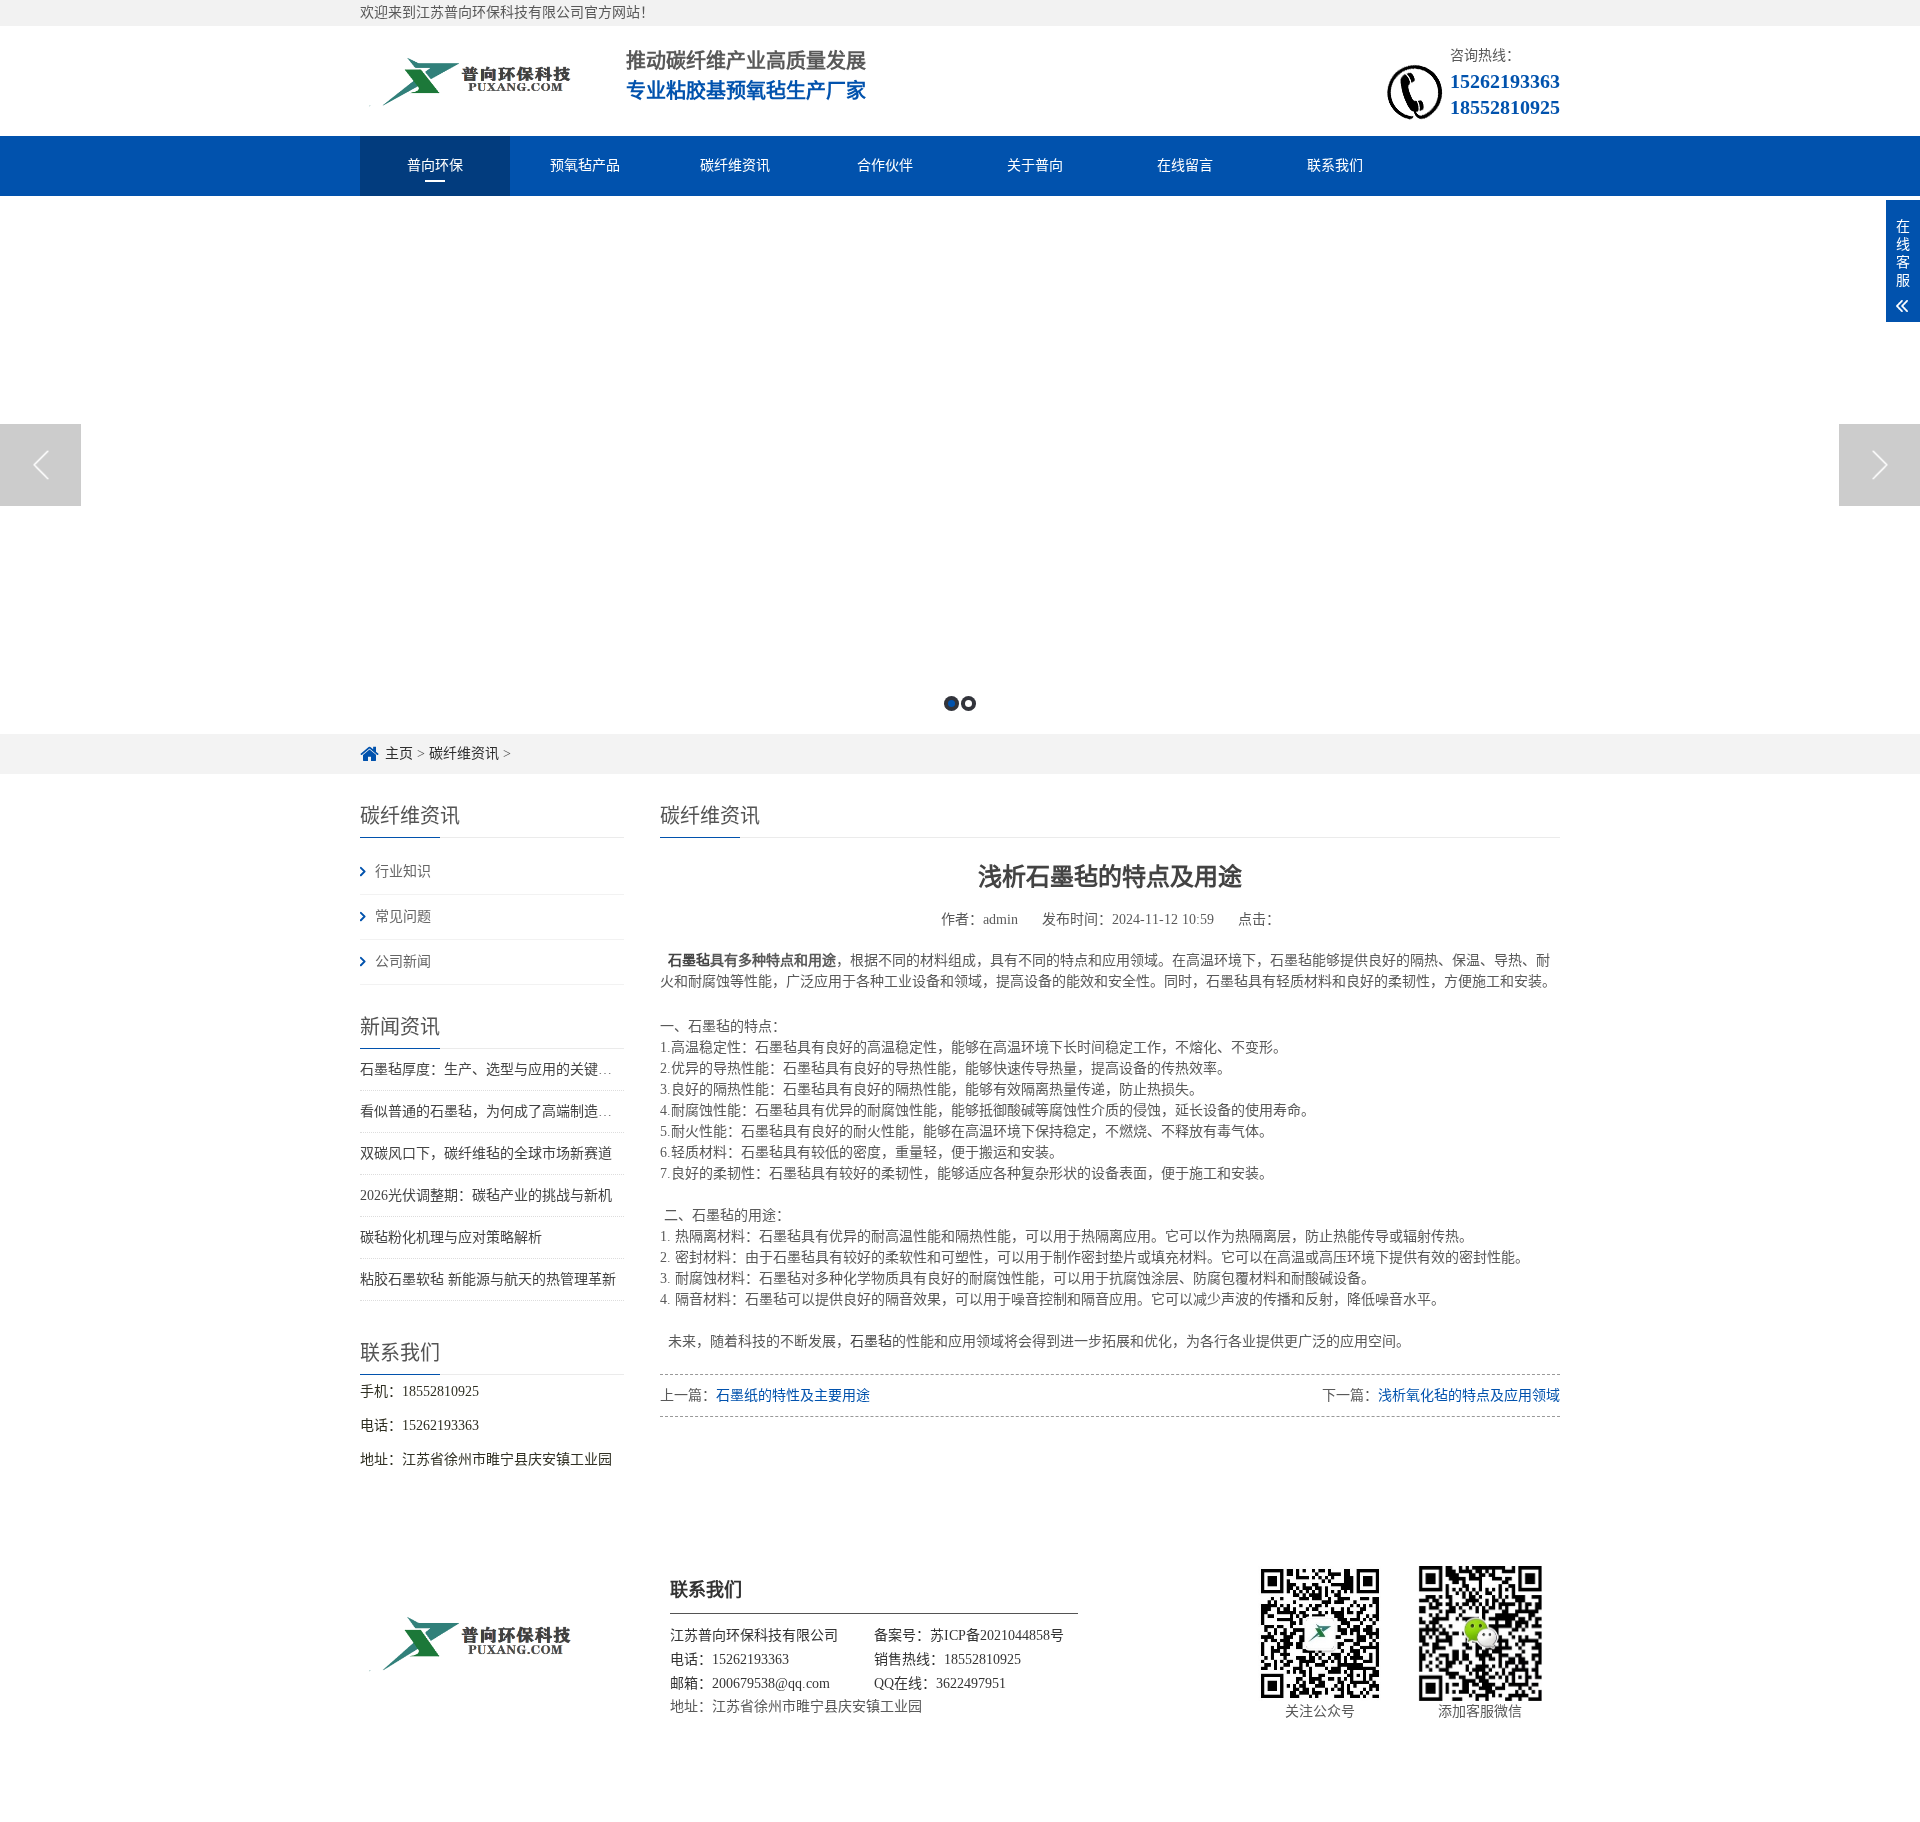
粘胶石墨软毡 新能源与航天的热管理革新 (488, 1279)
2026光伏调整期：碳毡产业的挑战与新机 (486, 1195)
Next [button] (1879, 465)
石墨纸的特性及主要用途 (793, 1395)
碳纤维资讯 (735, 165)
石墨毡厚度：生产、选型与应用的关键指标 (493, 1069)
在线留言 (1185, 165)
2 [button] (968, 703)
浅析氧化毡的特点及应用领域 (1469, 1395)
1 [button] (951, 703)
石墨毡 (689, 960)
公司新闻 (403, 961)
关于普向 (1035, 165)
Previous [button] (40, 465)
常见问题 (403, 916)
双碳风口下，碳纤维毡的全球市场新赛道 (486, 1153)
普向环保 (435, 165)
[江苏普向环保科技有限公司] (471, 80)
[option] (960, 465)
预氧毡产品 (585, 165)
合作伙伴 (885, 165)
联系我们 (1335, 165)
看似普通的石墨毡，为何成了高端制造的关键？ (507, 1111)
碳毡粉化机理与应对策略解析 (451, 1237)
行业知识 (403, 871)
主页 (399, 753)
